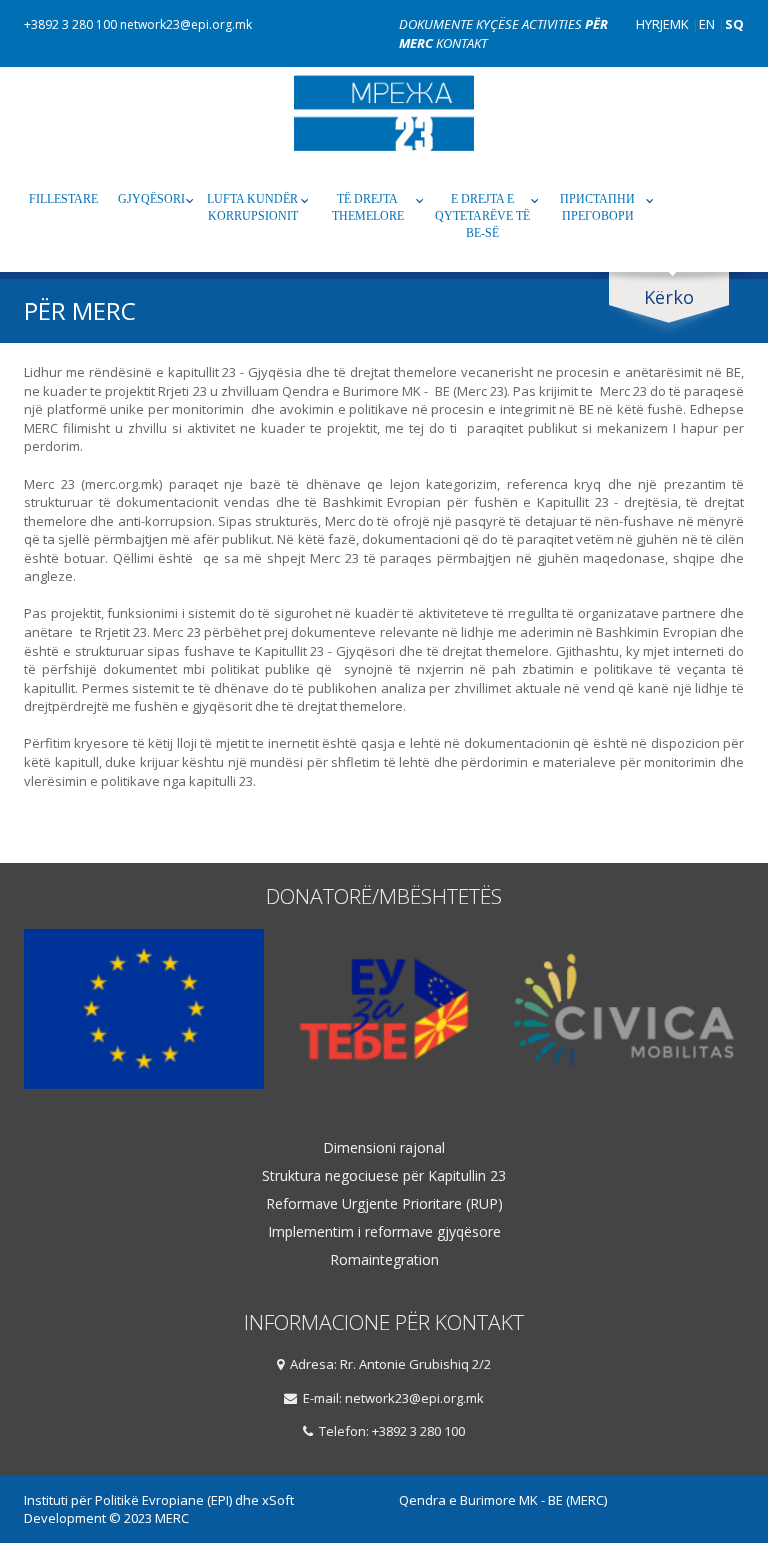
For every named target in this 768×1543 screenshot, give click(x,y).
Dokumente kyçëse (460, 24)
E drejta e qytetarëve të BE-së (482, 216)
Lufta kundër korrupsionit (252, 207)
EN (707, 24)
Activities (553, 24)
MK (679, 24)
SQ (734, 24)
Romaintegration (384, 1260)
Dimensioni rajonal (384, 1148)
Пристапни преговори (597, 207)
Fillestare (63, 199)
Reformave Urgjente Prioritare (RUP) (384, 1204)
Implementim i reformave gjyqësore (384, 1232)
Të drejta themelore (368, 207)
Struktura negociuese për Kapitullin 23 (384, 1176)
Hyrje (653, 24)
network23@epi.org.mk (186, 24)
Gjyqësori (151, 199)
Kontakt (461, 43)
